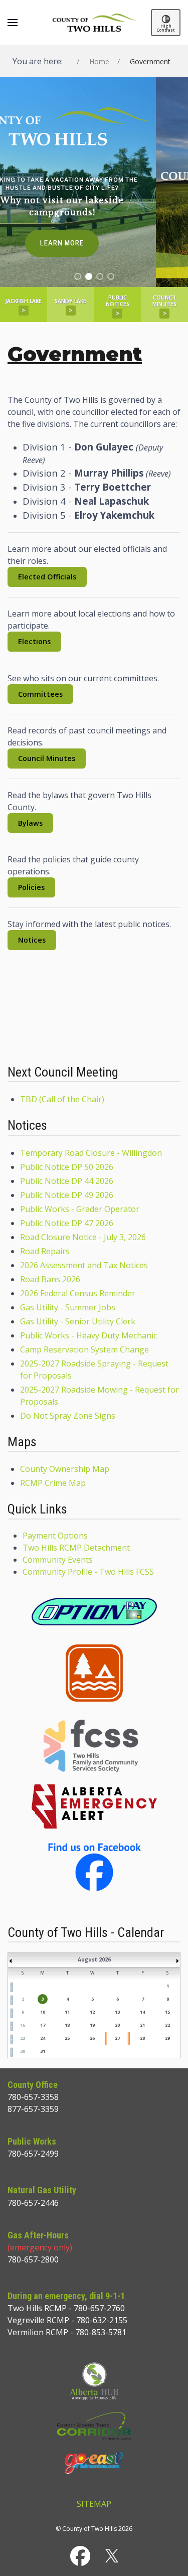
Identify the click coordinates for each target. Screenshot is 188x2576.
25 (67, 2038)
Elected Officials (47, 577)
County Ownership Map (65, 1469)
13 (117, 2012)
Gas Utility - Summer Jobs (68, 1307)
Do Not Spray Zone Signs (68, 1416)
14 (142, 2012)
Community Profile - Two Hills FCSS (88, 1572)
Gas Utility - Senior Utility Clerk (78, 1321)
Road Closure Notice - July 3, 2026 (83, 1237)
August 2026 (94, 1959)
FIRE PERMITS (94, 986)
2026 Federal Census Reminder (78, 1293)
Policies (31, 887)
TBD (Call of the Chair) (62, 1099)
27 (117, 2038)
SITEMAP (94, 2504)
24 (43, 2038)
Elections (34, 641)
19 (92, 2025)
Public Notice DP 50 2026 (67, 1167)
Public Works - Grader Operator (80, 1209)
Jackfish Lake (24, 306)
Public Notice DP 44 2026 (67, 1181)
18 (67, 2025)
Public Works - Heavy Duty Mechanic (88, 1335)
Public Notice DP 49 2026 (67, 1195)
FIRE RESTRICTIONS (94, 1022)
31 (43, 2051)
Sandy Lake (70, 306)
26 (92, 2038)
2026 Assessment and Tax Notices (84, 1265)
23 (23, 2038)
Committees (40, 694)
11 (67, 2012)
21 (142, 2025)
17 (43, 2025)
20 (117, 2025)
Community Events (58, 1560)
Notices (32, 940)
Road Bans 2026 (50, 1279)
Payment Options (55, 1536)
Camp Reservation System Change (84, 1349)
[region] (94, 182)
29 (167, 2038)
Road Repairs (45, 1251)
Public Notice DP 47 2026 (67, 1223)
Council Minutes (164, 306)
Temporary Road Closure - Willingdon (91, 1153)
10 (43, 2012)
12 (92, 2012)
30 (23, 2051)
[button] (13, 23)
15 (167, 2012)
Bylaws (30, 823)
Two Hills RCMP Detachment (76, 1548)
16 (23, 2025)
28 (142, 2038)
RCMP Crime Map (53, 1483)
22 (167, 2025)
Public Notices (118, 306)
